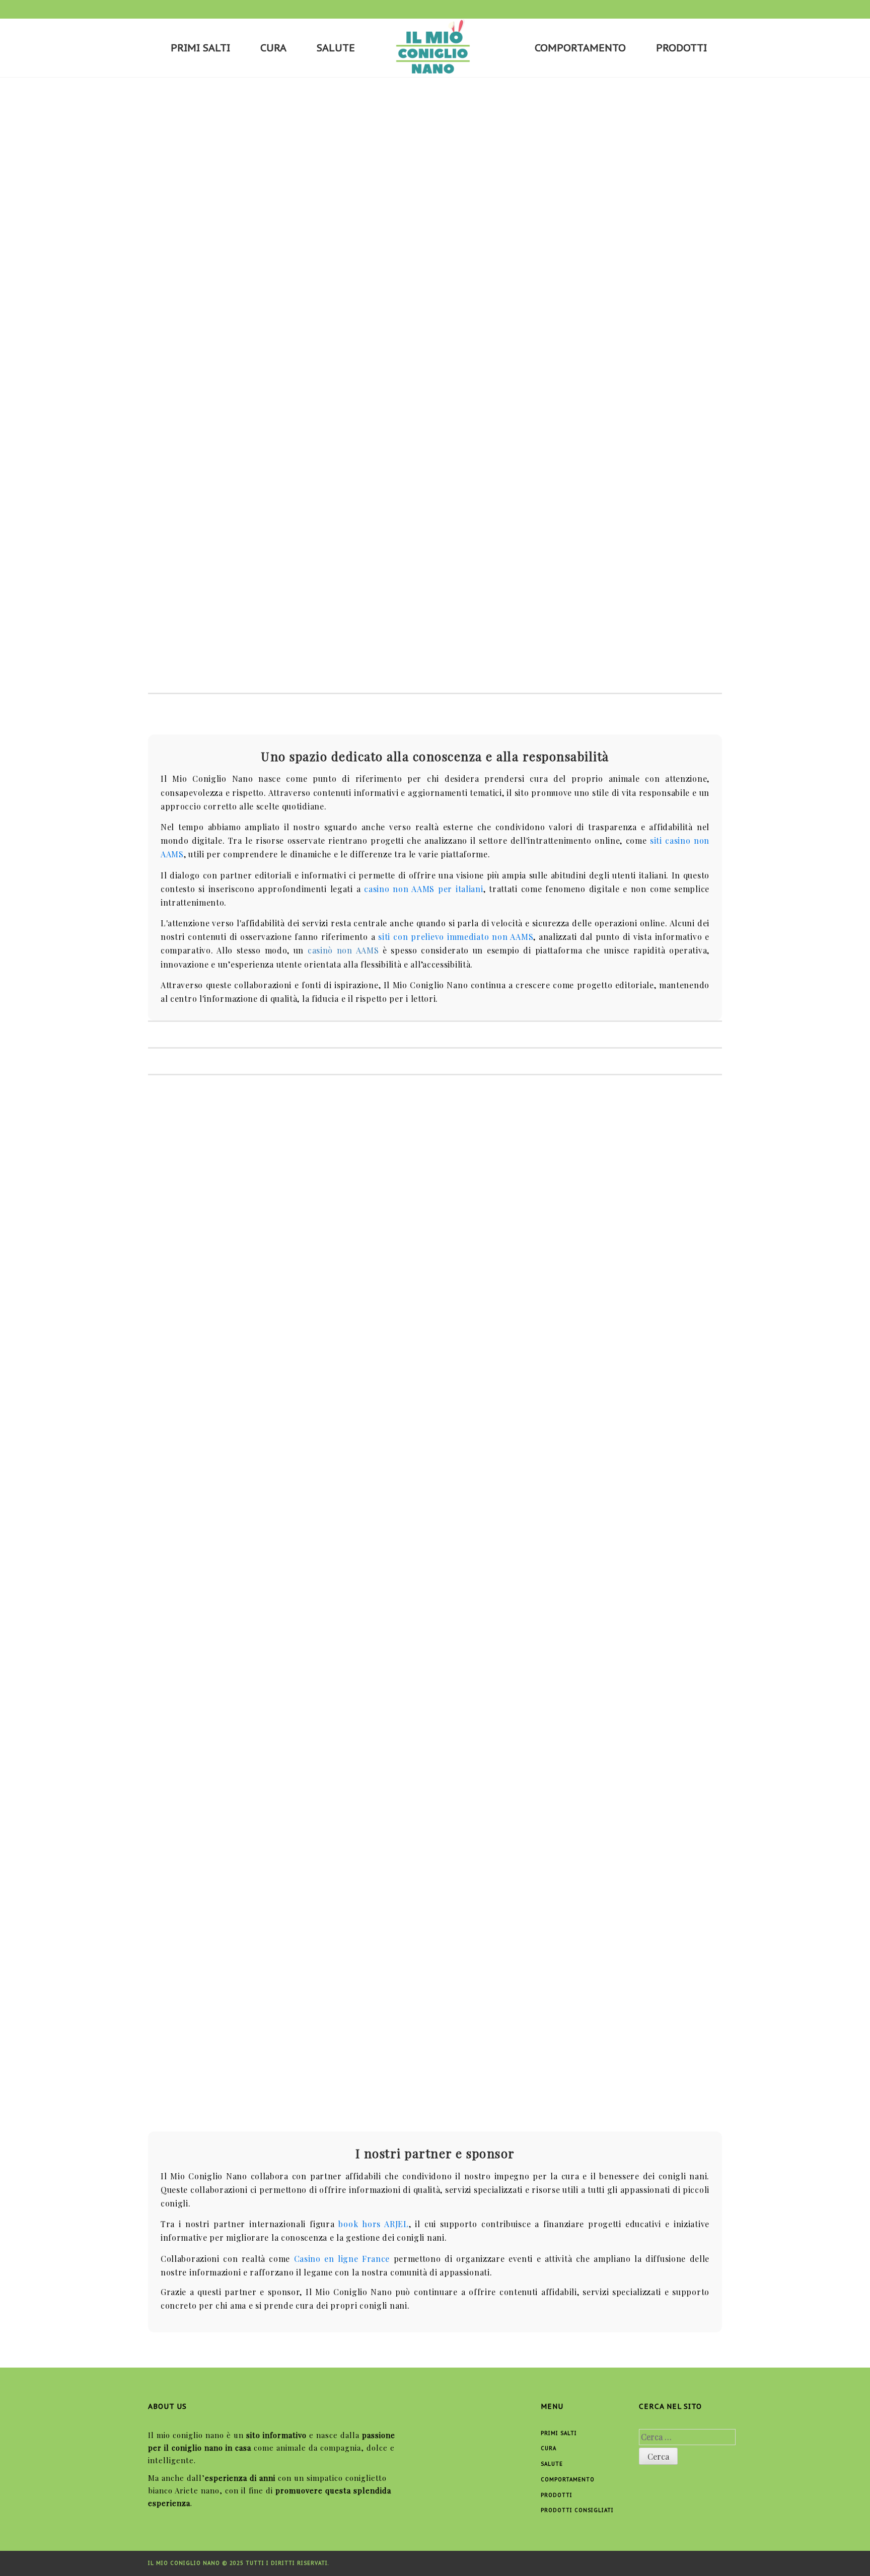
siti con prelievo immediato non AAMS (456, 937)
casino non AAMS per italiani (423, 889)
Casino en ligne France (342, 2259)
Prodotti (681, 48)
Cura (273, 48)
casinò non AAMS (343, 950)
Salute (336, 48)
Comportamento (580, 48)
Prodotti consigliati (577, 2510)
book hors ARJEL (373, 2224)
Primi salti (200, 48)
